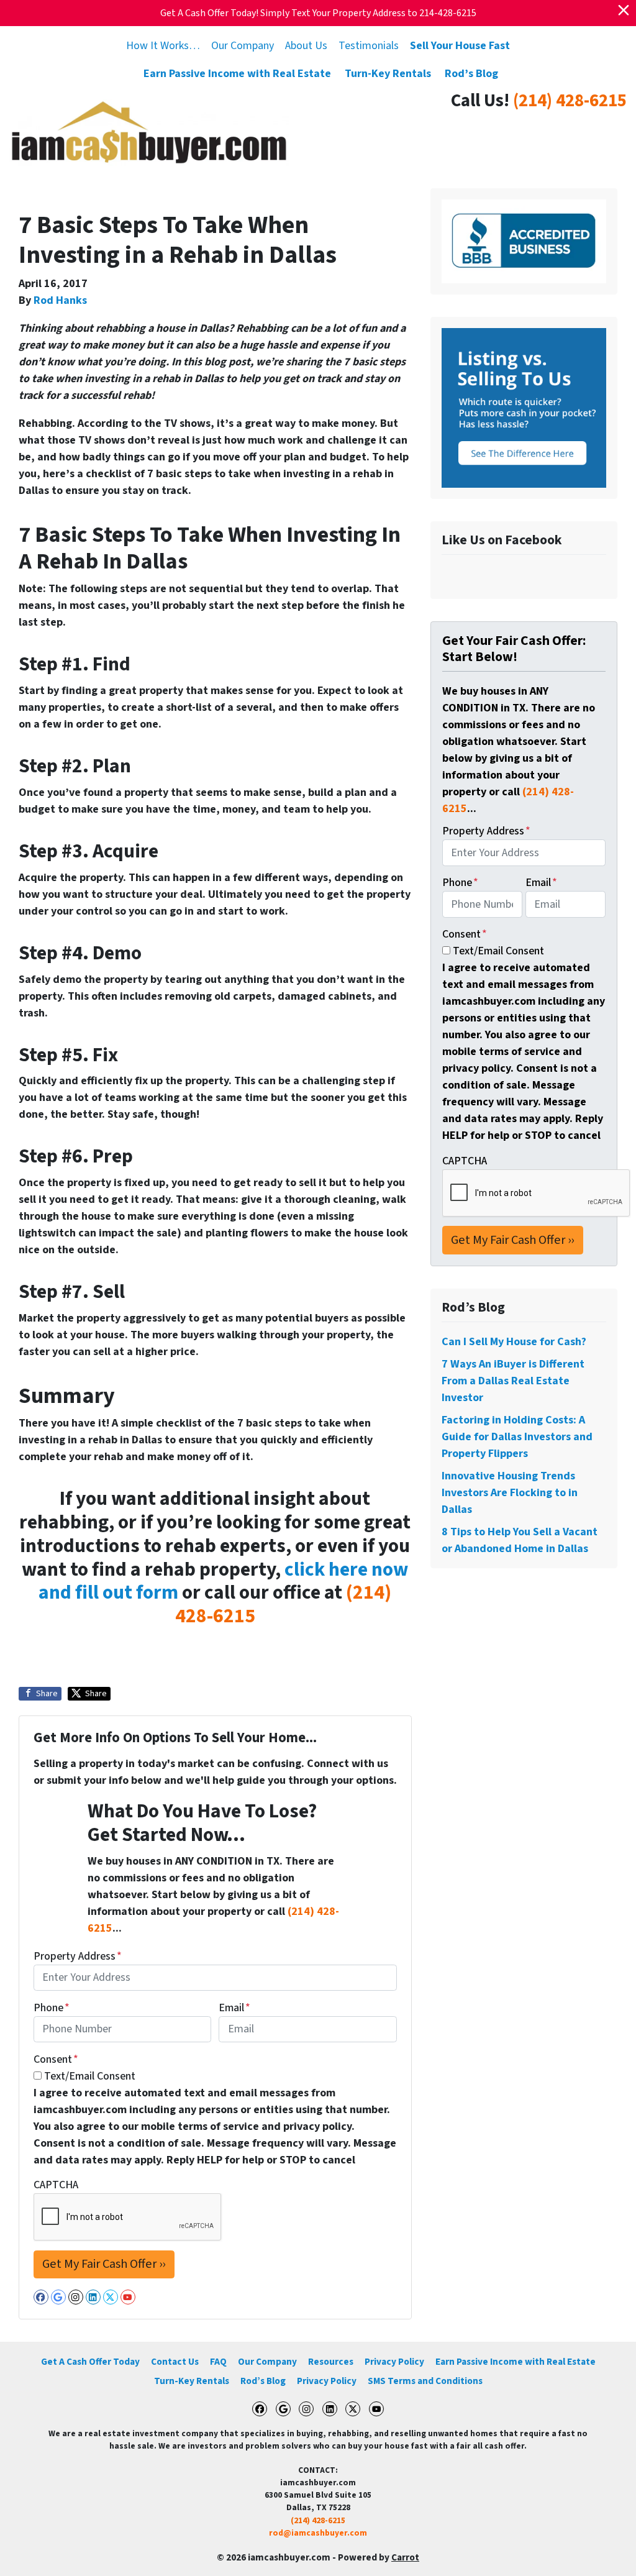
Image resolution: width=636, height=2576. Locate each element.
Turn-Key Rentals (388, 74)
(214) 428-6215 (570, 101)
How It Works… (163, 46)
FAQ (218, 2362)
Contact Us (175, 2362)
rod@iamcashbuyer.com (318, 2533)
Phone (52, 2008)
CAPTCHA (56, 2185)
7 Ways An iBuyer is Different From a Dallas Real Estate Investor (513, 1381)
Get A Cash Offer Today (90, 2362)
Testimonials (369, 46)
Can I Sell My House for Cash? (514, 1342)
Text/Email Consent (90, 2076)
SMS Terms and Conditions (425, 2381)
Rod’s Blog (471, 74)
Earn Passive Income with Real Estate (237, 74)
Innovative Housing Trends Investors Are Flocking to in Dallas (510, 1493)
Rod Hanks (60, 300)
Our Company (243, 46)
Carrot (405, 2557)
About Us (306, 46)
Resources (331, 2362)
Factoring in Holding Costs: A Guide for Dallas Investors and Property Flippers (517, 1437)
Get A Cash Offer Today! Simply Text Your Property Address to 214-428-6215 (318, 13)
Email (234, 2008)
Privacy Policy (394, 2362)
